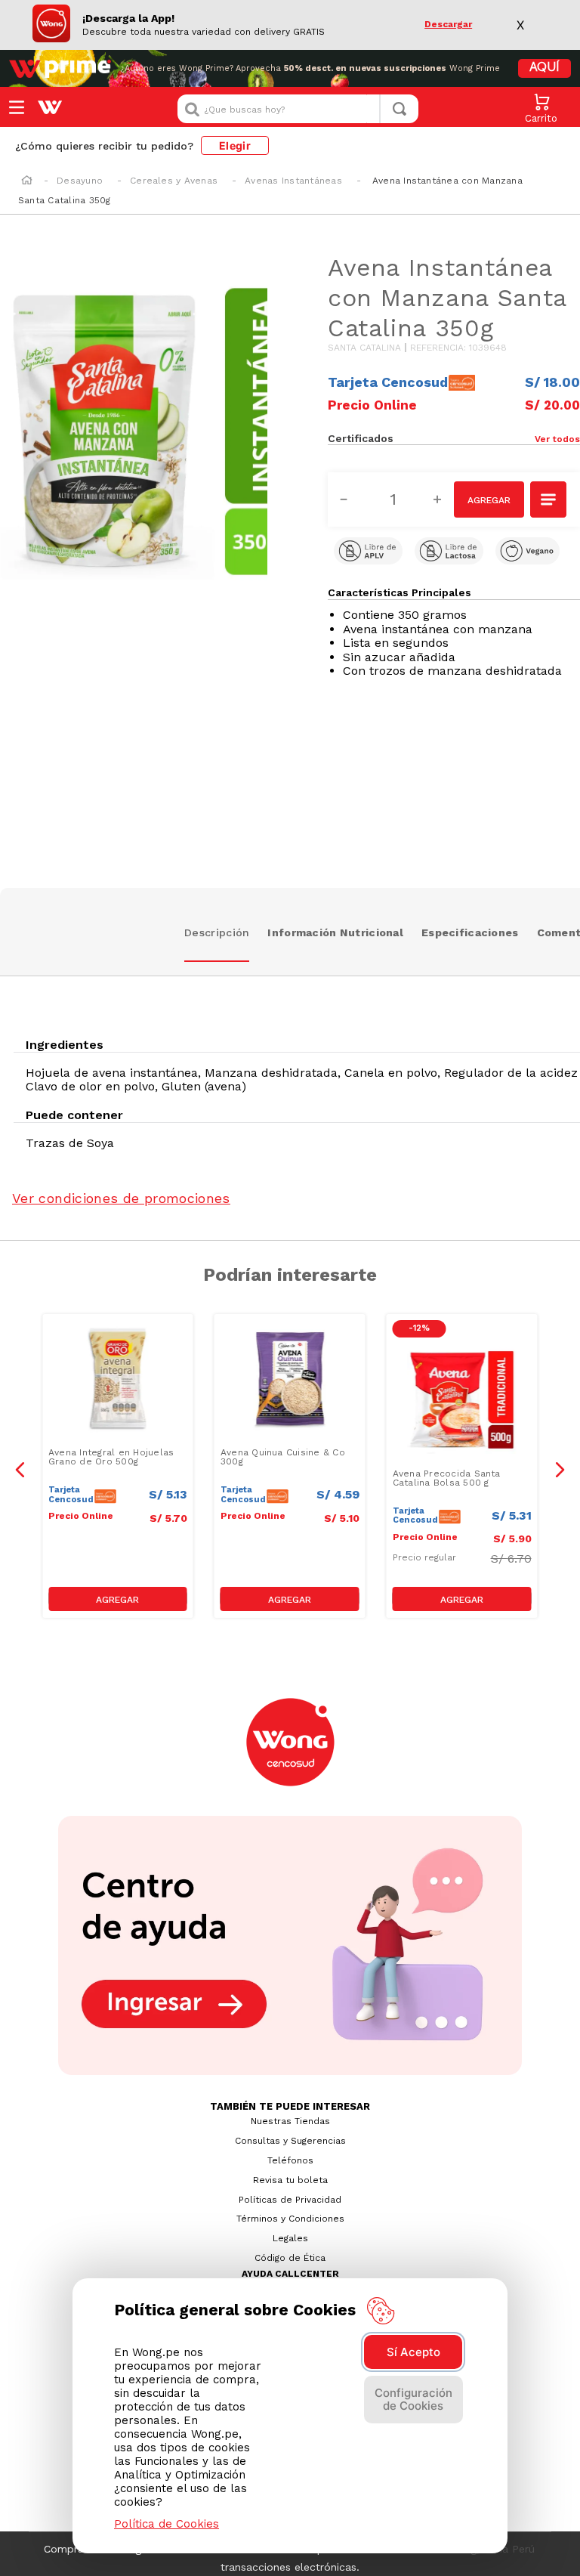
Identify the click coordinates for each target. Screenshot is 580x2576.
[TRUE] (118, 1599)
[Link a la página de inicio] (27, 181)
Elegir (235, 145)
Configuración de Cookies (413, 2399)
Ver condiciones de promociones (121, 1198)
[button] (517, 438)
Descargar (448, 25)
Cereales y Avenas (174, 181)
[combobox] (298, 109)
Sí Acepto (413, 2352)
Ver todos (557, 439)
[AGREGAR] (489, 499)
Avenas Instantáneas (293, 181)
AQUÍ (545, 68)
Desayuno (80, 181)
